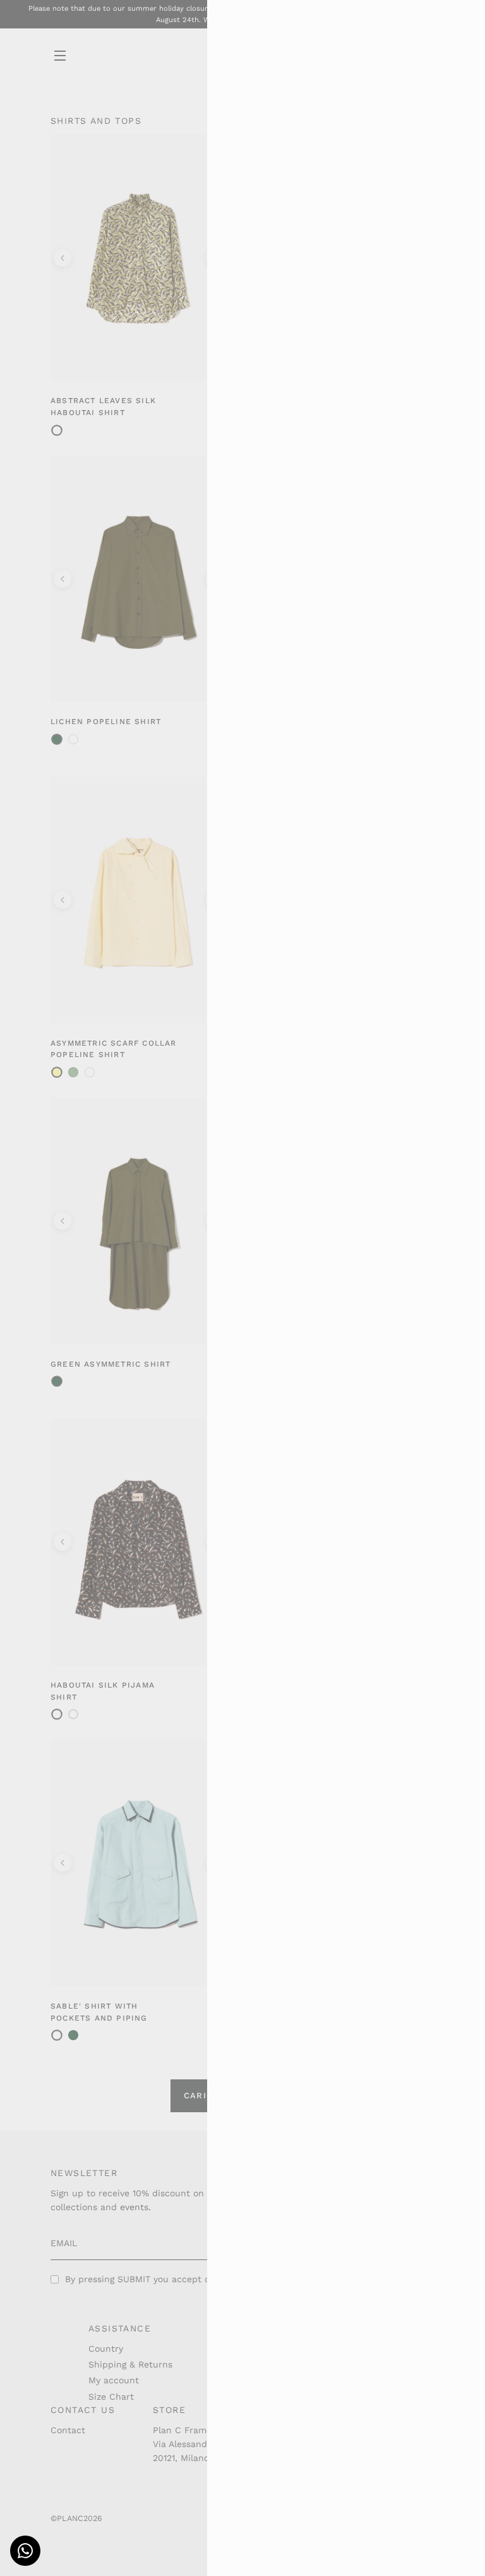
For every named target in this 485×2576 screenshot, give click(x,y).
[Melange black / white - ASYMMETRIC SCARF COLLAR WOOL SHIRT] (90, 1072)
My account (114, 2380)
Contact (68, 2430)
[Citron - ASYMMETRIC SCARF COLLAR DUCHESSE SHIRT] (73, 1072)
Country (106, 2349)
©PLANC (67, 2518)
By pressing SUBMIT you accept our (173, 2279)
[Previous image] (63, 258)
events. (135, 2207)
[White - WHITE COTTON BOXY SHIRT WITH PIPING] (73, 1714)
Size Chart (111, 2397)
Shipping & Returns (130, 2364)
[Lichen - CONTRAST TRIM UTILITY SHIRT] (73, 2035)
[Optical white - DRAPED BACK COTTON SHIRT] (73, 739)
